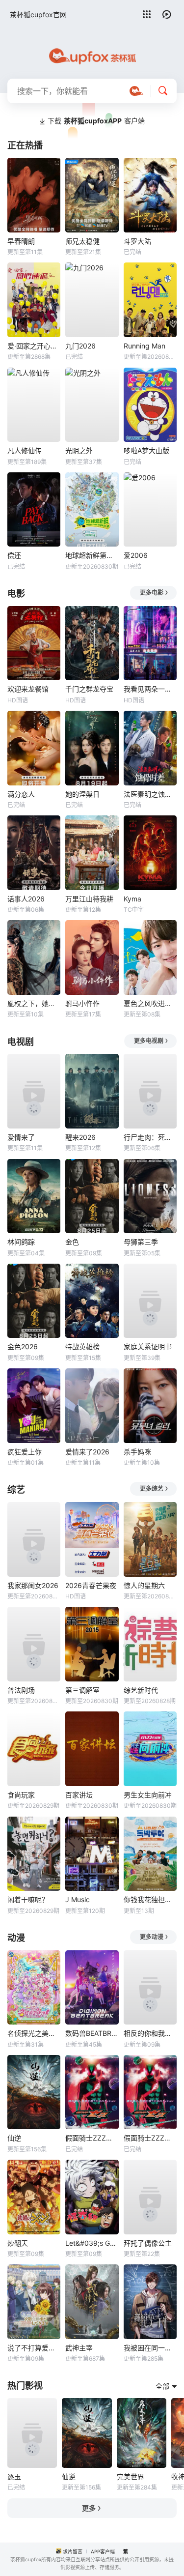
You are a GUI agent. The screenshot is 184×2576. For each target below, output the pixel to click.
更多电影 (152, 593)
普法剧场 (21, 1690)
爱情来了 (21, 1137)
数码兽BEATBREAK (92, 2033)
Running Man (145, 346)
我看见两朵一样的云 (150, 689)
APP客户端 (103, 2551)
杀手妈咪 (137, 1452)
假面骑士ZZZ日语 (150, 2138)
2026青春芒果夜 (91, 1585)
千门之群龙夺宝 (89, 689)
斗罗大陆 (137, 241)
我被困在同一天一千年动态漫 (150, 2348)
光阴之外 (79, 450)
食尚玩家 (21, 1795)
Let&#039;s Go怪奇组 (92, 2243)
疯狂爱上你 (25, 1452)
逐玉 (14, 2476)
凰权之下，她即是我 (34, 1003)
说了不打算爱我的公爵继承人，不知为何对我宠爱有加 (34, 2348)
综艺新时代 (141, 1690)
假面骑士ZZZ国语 (92, 2138)
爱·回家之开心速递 (34, 346)
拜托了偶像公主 (148, 2243)
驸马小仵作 (82, 1003)
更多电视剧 (149, 1041)
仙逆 (14, 2138)
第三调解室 (82, 1690)
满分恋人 (21, 794)
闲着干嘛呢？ (28, 1899)
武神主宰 (79, 2348)
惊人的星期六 (144, 1585)
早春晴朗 (21, 241)
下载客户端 (96, 121)
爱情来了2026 (87, 1452)
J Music (78, 1899)
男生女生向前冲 (148, 1795)
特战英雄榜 (82, 1346)
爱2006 (136, 555)
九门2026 (80, 346)
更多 (89, 2508)
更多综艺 (152, 1489)
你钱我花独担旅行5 (150, 1899)
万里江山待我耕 (89, 899)
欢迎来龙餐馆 (28, 689)
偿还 (14, 555)
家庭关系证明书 (148, 1346)
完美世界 (131, 2476)
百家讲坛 (79, 1795)
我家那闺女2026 (33, 1585)
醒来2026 (80, 1137)
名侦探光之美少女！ (34, 2033)
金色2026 (23, 1346)
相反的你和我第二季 (150, 2033)
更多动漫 (152, 1937)
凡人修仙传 (25, 450)
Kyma (132, 899)
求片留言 (73, 2551)
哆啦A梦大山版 (146, 450)
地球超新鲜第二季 (92, 555)
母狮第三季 (141, 1242)
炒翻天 (18, 2243)
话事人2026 (26, 899)
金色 (72, 1242)
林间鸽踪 (21, 1242)
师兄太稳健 (82, 241)
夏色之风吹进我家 (150, 1003)
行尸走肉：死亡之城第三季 (150, 1137)
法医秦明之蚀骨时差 (150, 794)
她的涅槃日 (82, 794)
